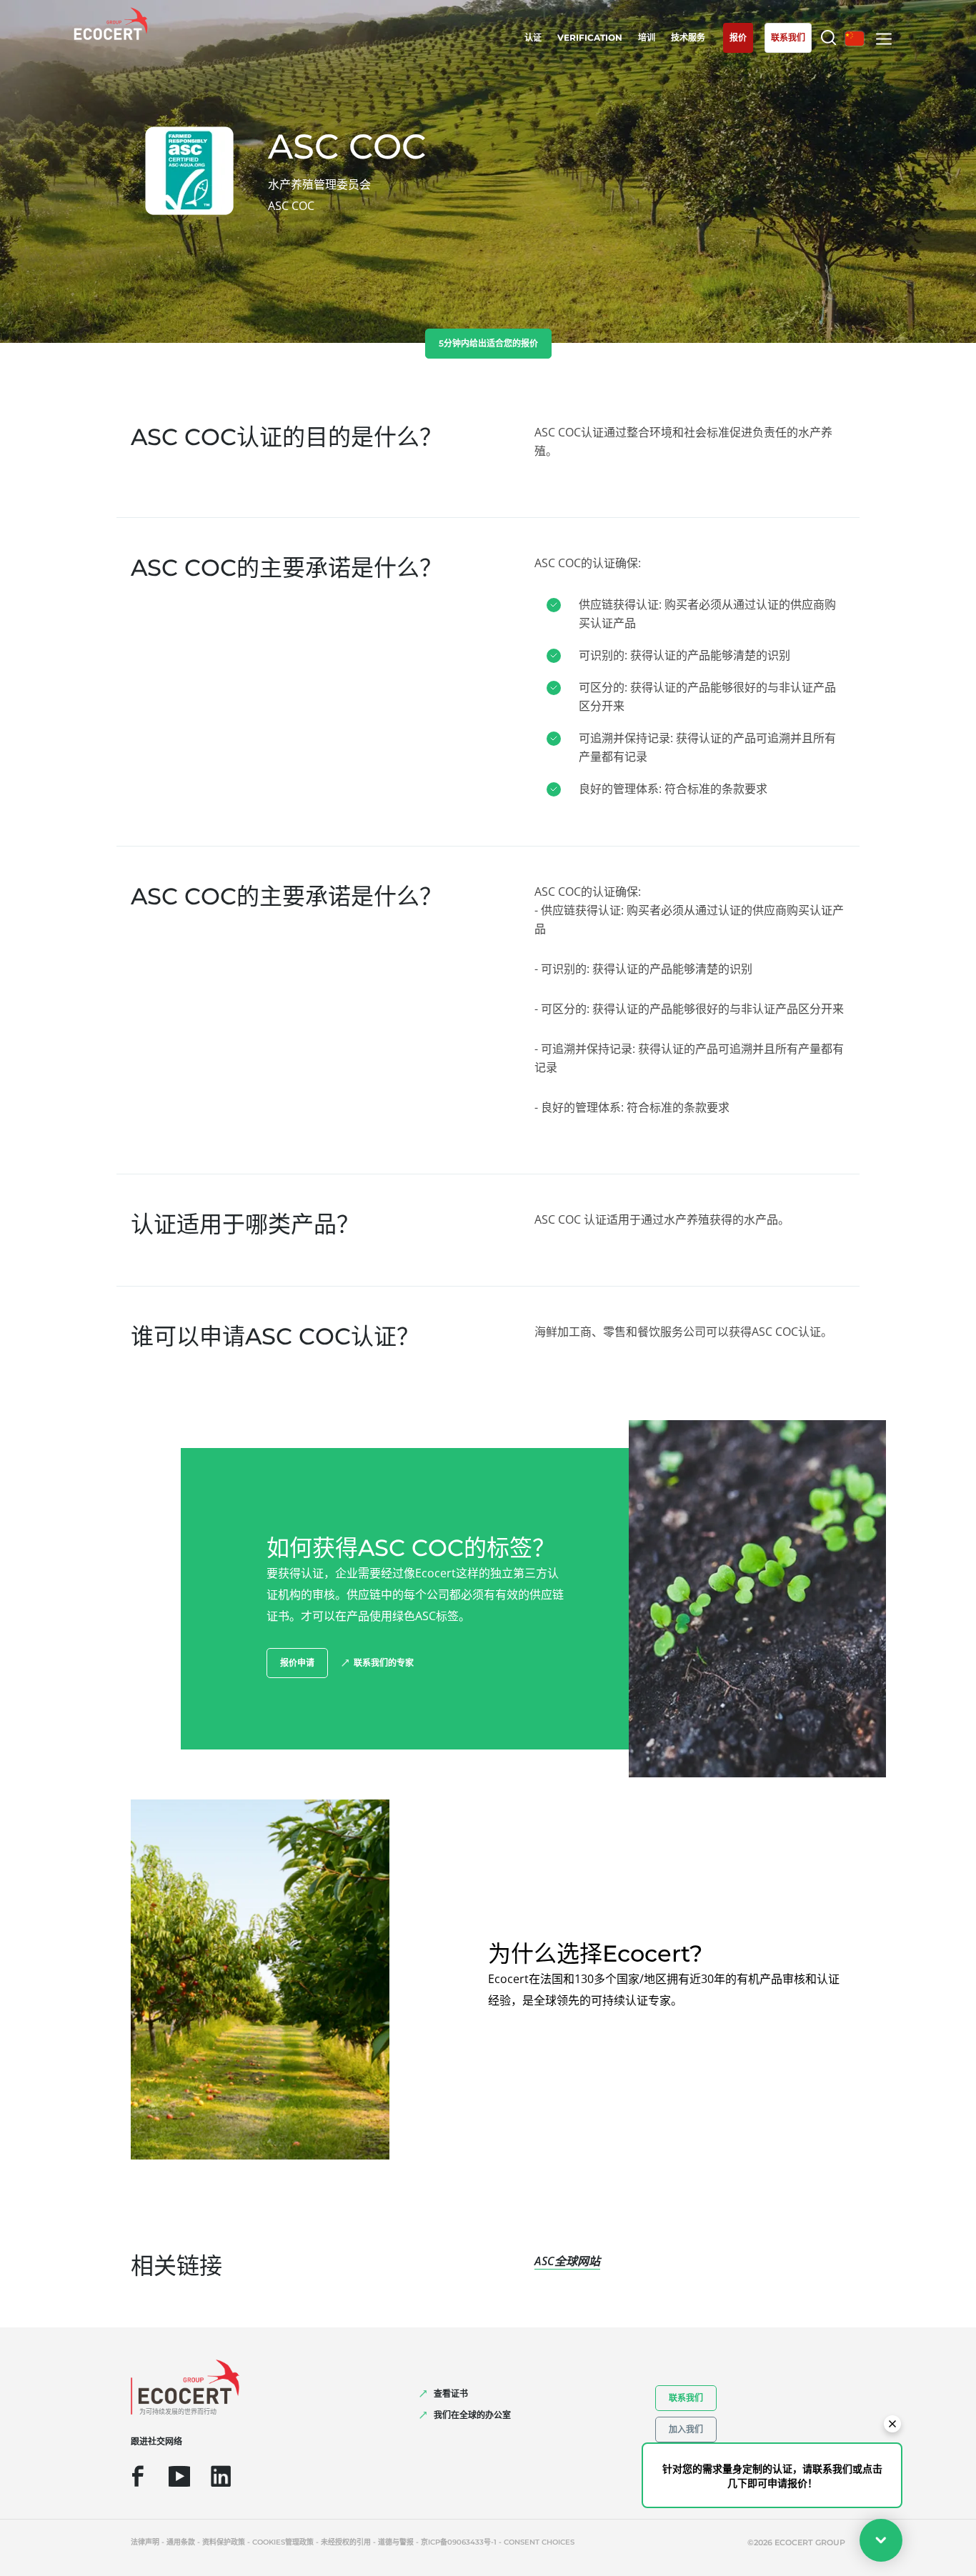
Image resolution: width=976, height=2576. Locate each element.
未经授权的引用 (346, 2542)
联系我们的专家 (384, 1663)
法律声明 (145, 2542)
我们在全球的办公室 (472, 2415)
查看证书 (451, 2393)
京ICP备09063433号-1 (459, 2542)
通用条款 (181, 2542)
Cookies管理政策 (283, 2542)
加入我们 (686, 2429)
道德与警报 (396, 2542)
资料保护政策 (224, 2542)
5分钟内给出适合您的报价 (488, 343)
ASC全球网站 (567, 2261)
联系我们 (686, 2398)
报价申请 (297, 1663)
